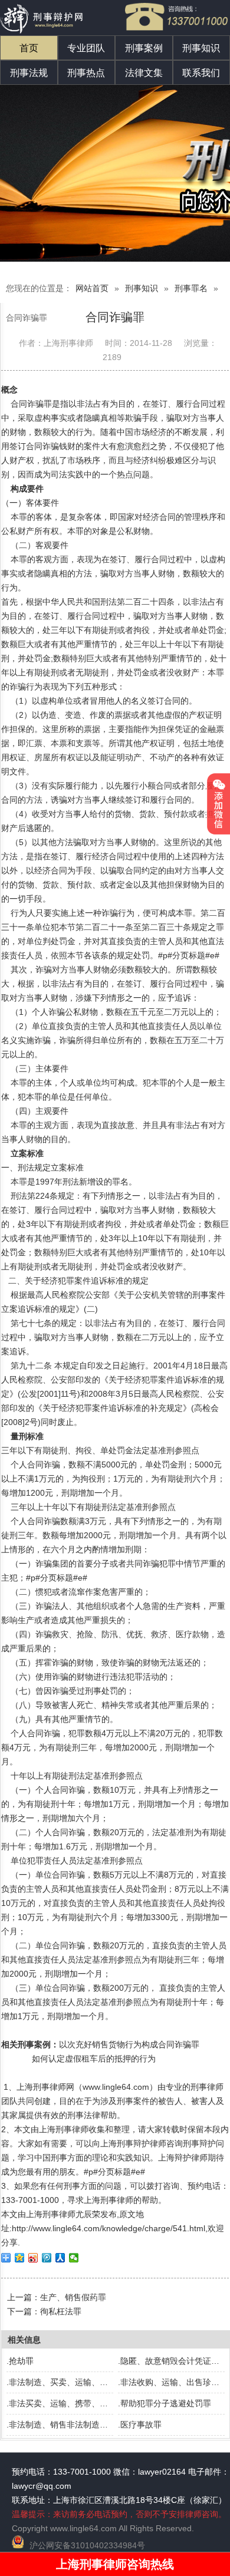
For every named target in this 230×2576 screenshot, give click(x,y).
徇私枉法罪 (61, 2311)
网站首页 (92, 288)
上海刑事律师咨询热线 (115, 2564)
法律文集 (144, 73)
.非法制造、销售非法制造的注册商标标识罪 (86, 2425)
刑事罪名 (191, 288)
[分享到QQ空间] (20, 2258)
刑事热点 (86, 73)
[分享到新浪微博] (33, 2258)
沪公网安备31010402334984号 (87, 2545)
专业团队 (86, 48)
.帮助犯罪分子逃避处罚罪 (165, 2403)
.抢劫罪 (20, 2361)
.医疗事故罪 (140, 2425)
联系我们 (201, 73)
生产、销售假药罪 (73, 2297)
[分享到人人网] (60, 2258)
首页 (29, 48)
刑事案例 (144, 48)
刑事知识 (201, 48)
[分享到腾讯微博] (47, 2258)
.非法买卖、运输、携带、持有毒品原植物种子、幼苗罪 (107, 2403)
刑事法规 (29, 73)
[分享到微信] (74, 2258)
